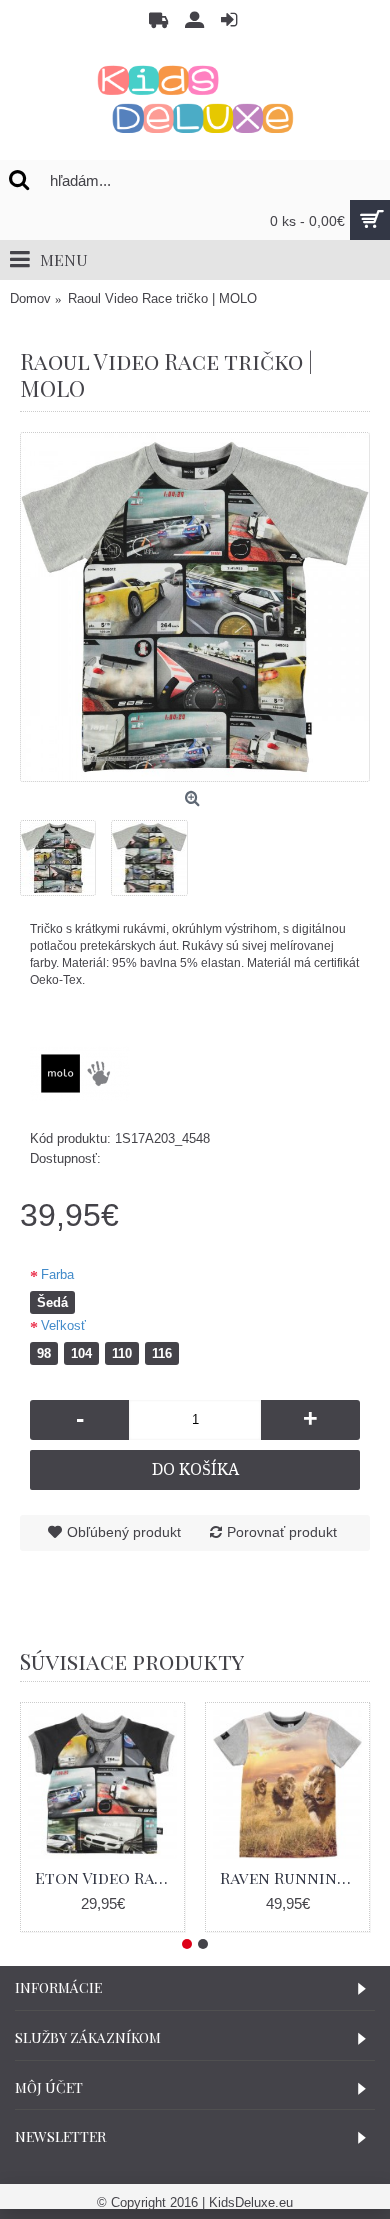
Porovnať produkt (282, 1532)
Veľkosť (63, 1325)
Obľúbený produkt (124, 1532)
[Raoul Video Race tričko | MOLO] (195, 607)
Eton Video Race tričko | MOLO (106, 1877)
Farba (57, 1274)
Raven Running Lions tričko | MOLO (291, 1877)
